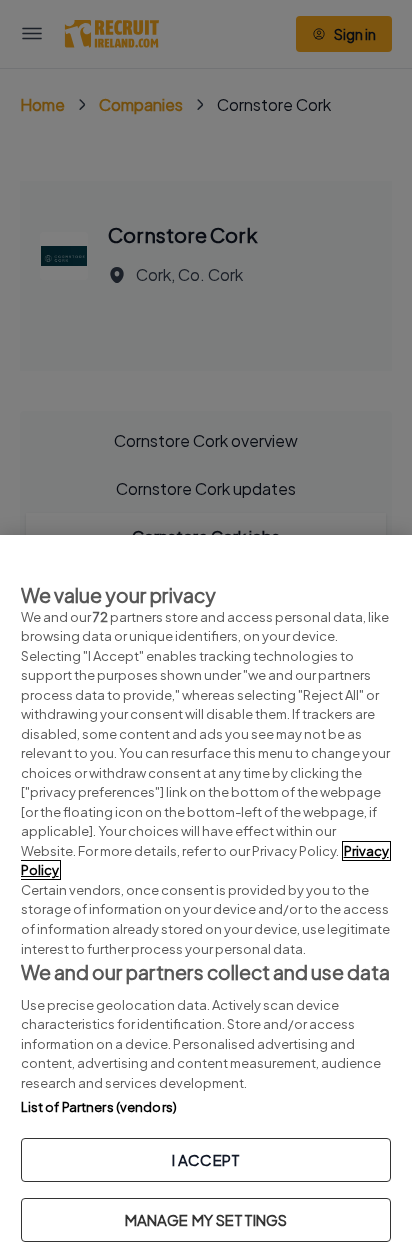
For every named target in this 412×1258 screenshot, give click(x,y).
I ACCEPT (206, 1159)
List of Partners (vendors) (99, 1107)
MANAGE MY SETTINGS (206, 1219)
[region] (206, 896)
